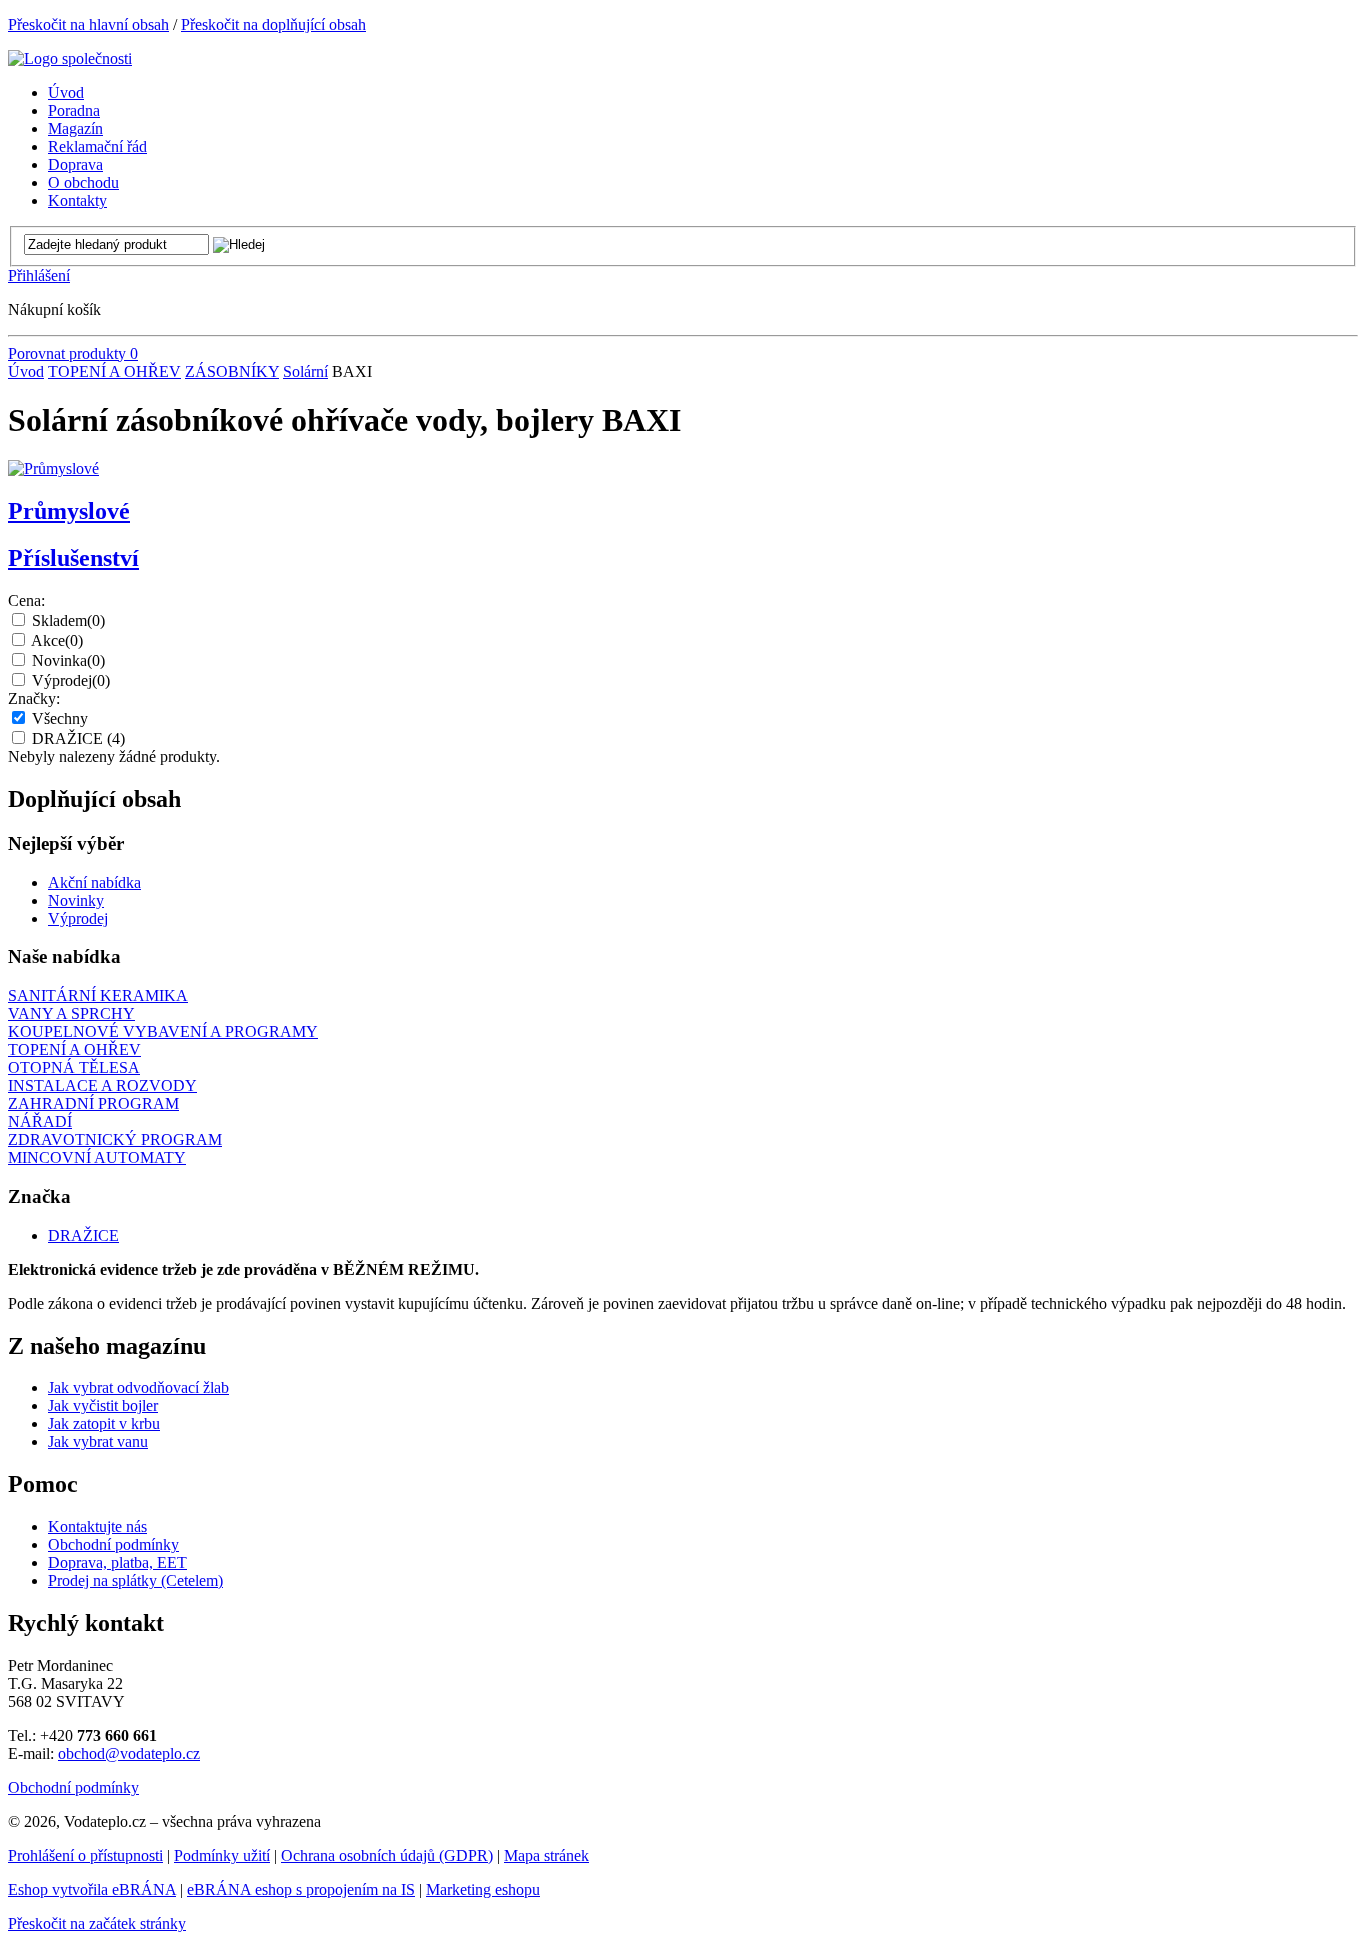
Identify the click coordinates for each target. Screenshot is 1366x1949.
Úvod (26, 371)
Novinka (68, 660)
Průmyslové (69, 511)
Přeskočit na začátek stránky (97, 1923)
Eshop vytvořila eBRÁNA (92, 1889)
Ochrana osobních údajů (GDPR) (387, 1855)
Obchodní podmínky (113, 1544)
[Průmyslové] (53, 468)
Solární (305, 371)
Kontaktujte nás (97, 1526)
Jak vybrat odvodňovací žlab (138, 1387)
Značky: (34, 698)
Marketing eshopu (483, 1889)
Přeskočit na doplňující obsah (273, 24)
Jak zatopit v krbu (104, 1423)
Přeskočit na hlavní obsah (88, 24)
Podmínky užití (222, 1855)
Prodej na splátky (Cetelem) (135, 1580)
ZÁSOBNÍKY (232, 371)
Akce (57, 640)
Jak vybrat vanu (98, 1441)
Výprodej (71, 680)
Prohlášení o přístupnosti (85, 1855)
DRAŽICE (78, 738)
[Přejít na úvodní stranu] (70, 58)
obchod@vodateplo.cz (129, 1753)
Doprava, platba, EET (117, 1562)
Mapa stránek (546, 1855)
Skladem (68, 620)
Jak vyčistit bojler (103, 1405)
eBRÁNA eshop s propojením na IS (301, 1889)
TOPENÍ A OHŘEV (114, 371)
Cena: (26, 600)
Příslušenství (73, 558)
